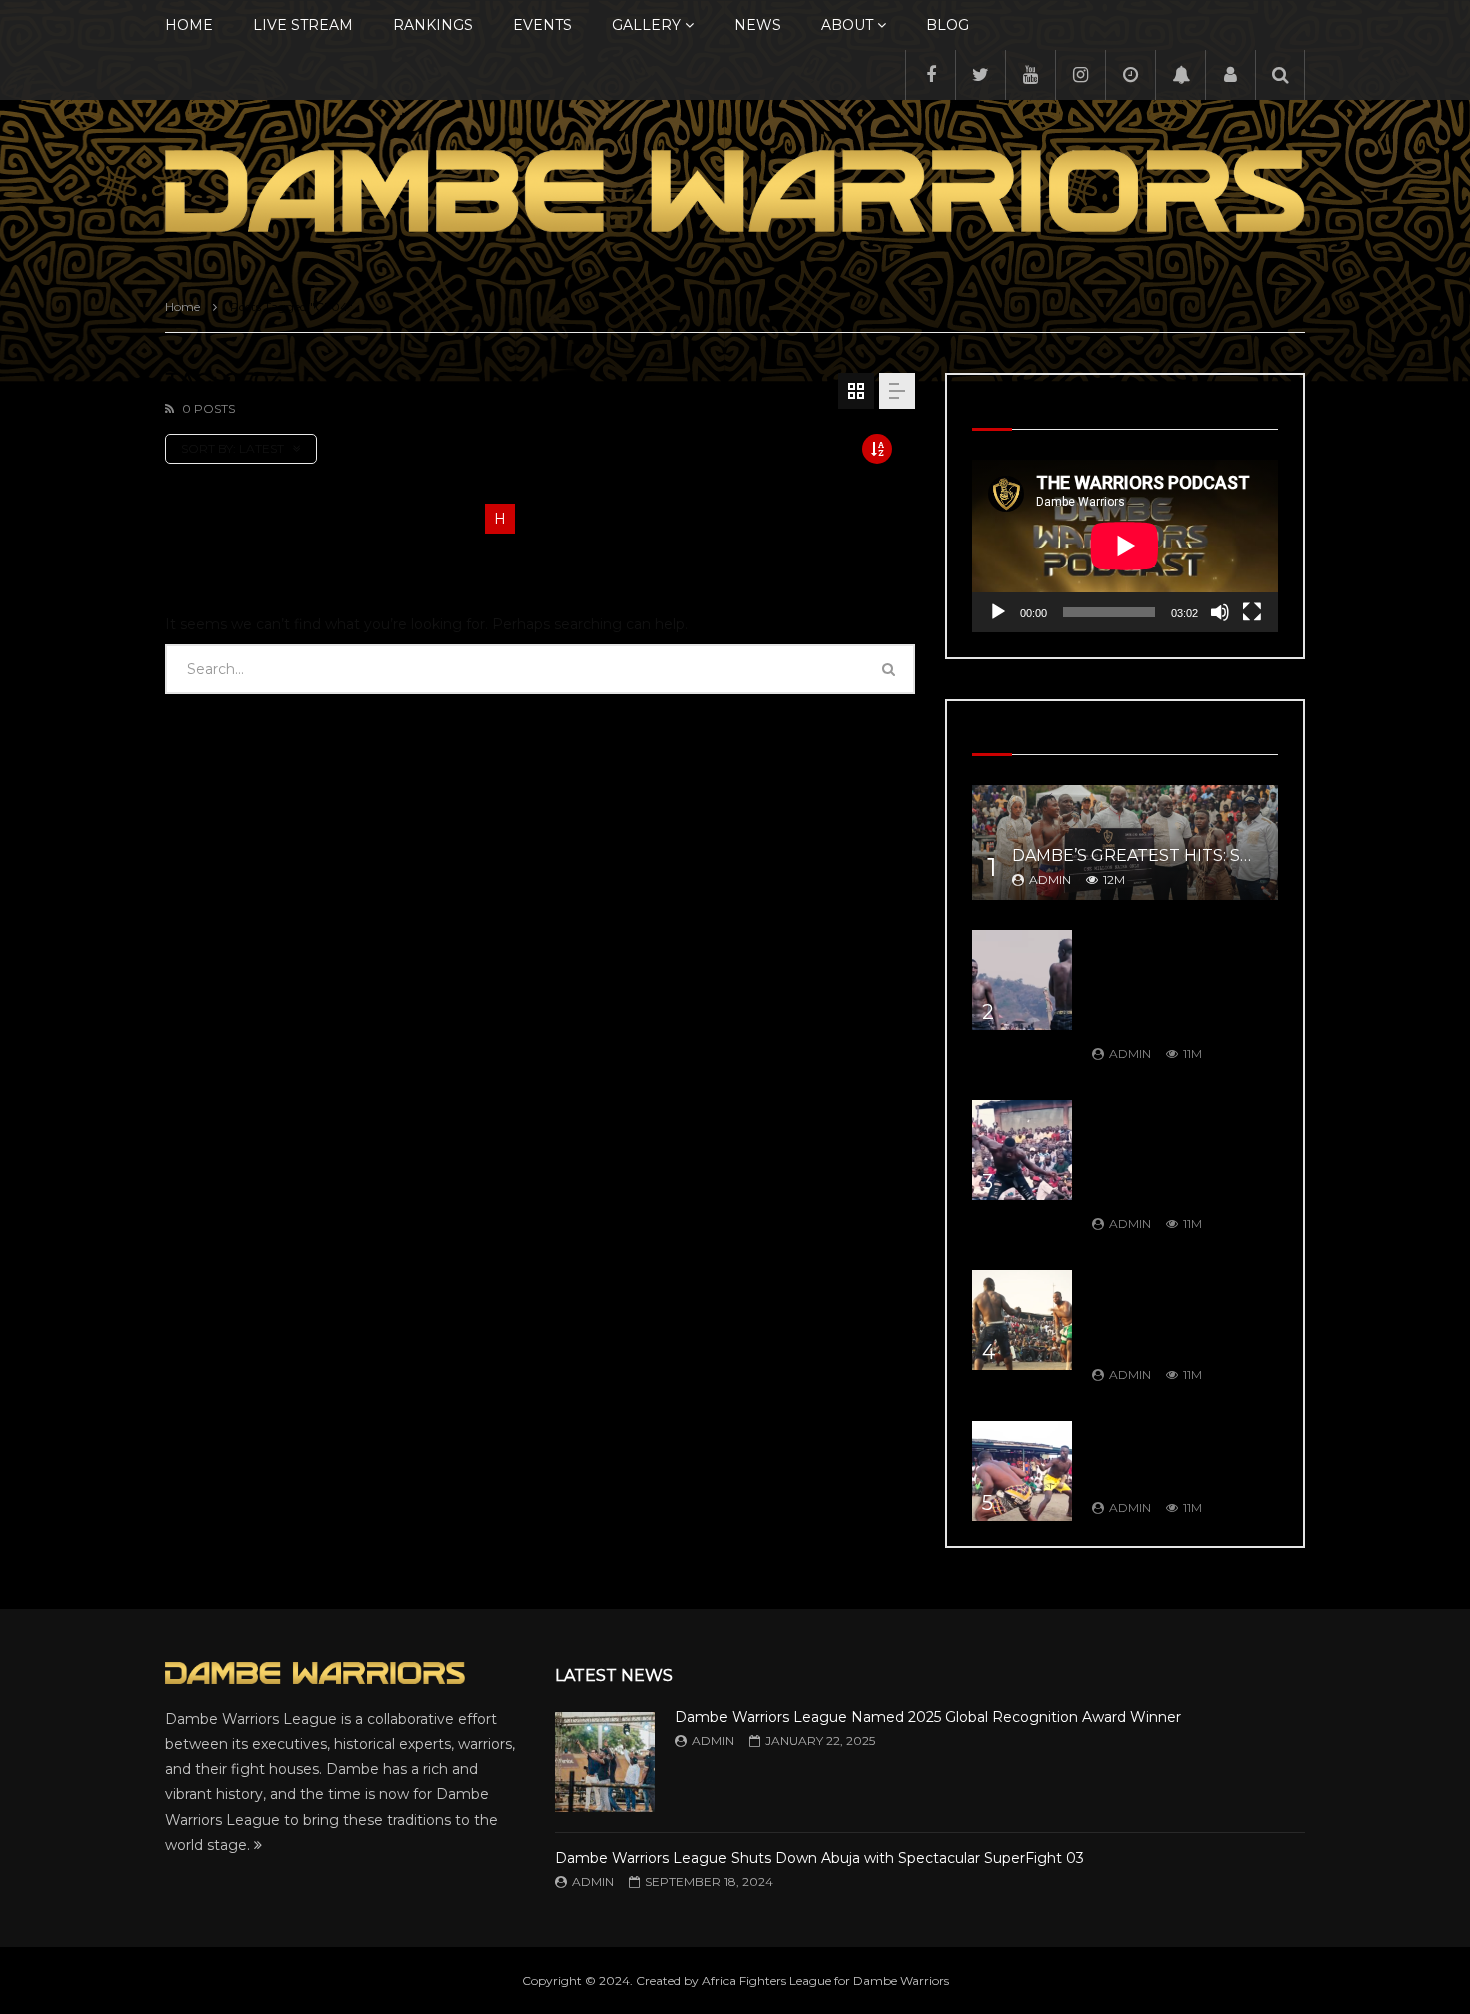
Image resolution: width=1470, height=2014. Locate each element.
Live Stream (303, 25)
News (757, 25)
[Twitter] (980, 75)
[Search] (1280, 75)
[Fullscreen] (1252, 612)
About (847, 25)
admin (1050, 879)
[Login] (1230, 75)
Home (189, 25)
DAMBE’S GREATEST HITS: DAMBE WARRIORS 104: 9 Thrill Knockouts (1174, 1454)
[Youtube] (1030, 75)
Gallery (646, 25)
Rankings (433, 25)
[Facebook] (930, 75)
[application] (1125, 546)
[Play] (998, 612)
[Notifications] (1180, 75)
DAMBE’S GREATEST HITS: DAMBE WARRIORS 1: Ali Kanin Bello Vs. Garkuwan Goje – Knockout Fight (1181, 1313)
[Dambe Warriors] (735, 191)
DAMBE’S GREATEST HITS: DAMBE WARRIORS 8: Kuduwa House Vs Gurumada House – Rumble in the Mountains (1173, 982)
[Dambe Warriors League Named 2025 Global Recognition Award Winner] (605, 1762)
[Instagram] (1080, 75)
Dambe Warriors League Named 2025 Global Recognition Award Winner (928, 1717)
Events (542, 25)
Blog (947, 25)
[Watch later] (1130, 75)
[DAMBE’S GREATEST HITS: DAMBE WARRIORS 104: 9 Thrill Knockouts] (1022, 1471)
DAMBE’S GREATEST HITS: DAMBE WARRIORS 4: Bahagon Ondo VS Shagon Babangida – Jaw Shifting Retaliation (1179, 1152)
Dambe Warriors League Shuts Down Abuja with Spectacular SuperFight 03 (819, 1858)
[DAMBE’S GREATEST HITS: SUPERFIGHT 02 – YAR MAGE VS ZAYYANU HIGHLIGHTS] (1125, 842)
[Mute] (1220, 612)
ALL (180, 519)
